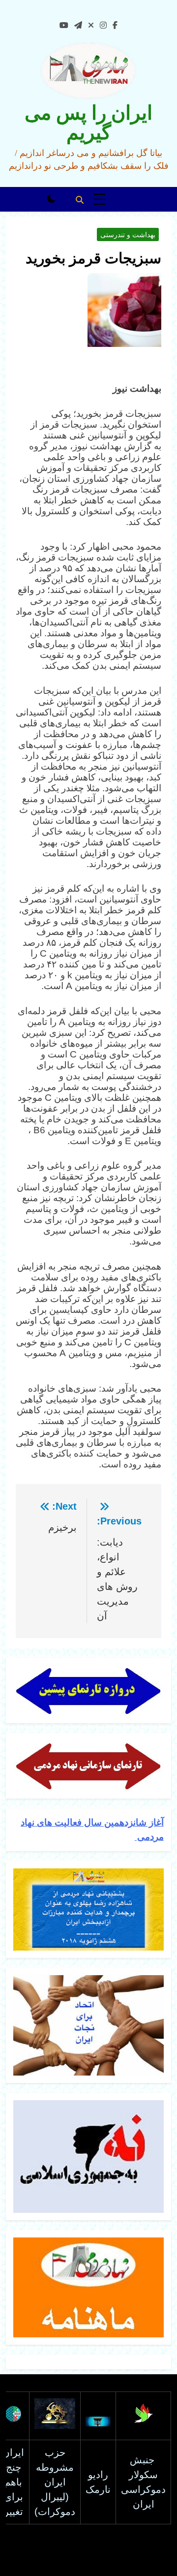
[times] (91, 26)
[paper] (78, 26)
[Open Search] (80, 200)
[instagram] (103, 26)
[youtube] (64, 26)
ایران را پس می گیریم (88, 123)
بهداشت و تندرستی (128, 235)
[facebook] (115, 26)
